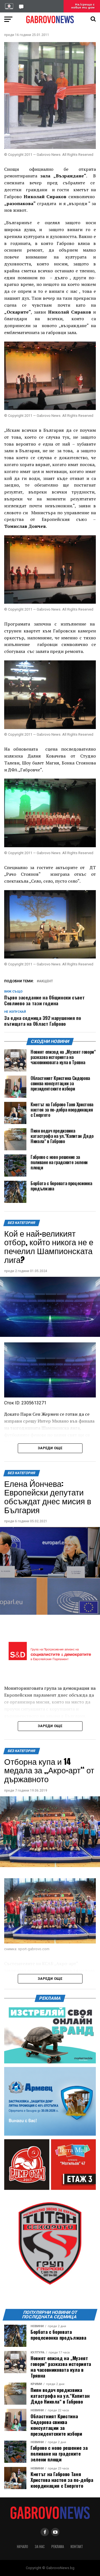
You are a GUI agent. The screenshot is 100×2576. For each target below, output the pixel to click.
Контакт (77, 2547)
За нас (40, 2547)
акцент (46, 981)
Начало (22, 2547)
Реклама (58, 2547)
